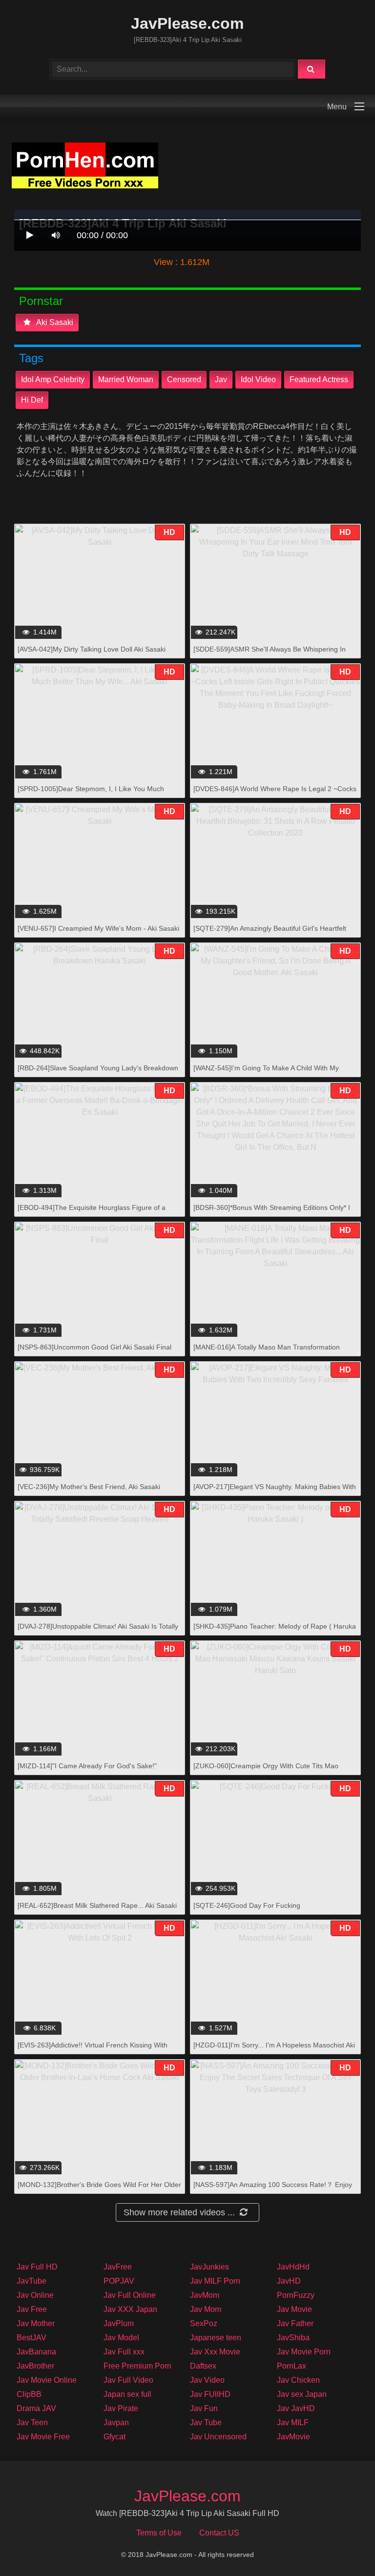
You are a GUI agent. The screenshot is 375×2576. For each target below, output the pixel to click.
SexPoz (204, 2323)
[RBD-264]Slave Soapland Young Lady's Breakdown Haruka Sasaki (98, 1073)
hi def (32, 400)
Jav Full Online (130, 2295)
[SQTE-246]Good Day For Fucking (247, 1905)
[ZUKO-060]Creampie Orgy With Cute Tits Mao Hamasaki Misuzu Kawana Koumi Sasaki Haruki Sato (275, 1771)
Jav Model (121, 2338)
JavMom (205, 2295)
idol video (258, 379)
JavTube (31, 2281)
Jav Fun (204, 2408)
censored (184, 379)
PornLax (292, 2366)
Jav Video (207, 2380)
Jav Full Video (128, 2380)
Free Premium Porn (137, 2366)
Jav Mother (36, 2323)
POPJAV (119, 2281)
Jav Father (295, 2323)
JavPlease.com (187, 23)
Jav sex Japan (302, 2394)
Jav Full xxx (124, 2352)
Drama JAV (36, 2408)
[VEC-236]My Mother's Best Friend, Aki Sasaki (89, 1487)
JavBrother (35, 2366)
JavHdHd (293, 2267)
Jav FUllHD (210, 2394)
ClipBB (29, 2394)
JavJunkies (209, 2267)
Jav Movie (294, 2309)
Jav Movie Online (47, 2380)
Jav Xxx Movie (215, 2352)
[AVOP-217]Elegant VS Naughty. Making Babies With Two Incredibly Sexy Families (275, 1492)
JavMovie (293, 2437)
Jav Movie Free (43, 2437)
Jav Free (32, 2309)
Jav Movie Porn (304, 2352)
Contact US (219, 2533)
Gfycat (115, 2437)
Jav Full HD (37, 2267)
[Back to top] (342, 2547)
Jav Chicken (298, 2380)
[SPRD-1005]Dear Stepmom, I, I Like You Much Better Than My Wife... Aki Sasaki (91, 794)
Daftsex (203, 2366)
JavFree (118, 2267)
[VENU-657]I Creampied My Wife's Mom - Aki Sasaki (98, 928)
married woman (126, 379)
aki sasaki (54, 322)
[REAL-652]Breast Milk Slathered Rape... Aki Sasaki (97, 1905)
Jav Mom (206, 2309)
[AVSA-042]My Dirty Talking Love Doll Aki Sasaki (92, 649)
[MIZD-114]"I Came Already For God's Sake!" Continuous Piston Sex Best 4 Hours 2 (87, 1771)
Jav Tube (206, 2423)
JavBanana (36, 2352)
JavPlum (119, 2323)
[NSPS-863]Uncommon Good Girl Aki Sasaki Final (94, 1347)
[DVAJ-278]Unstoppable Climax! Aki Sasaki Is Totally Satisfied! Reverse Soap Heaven (98, 1631)
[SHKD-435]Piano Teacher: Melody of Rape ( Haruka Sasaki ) (275, 1631)
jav (221, 379)
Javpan (116, 2423)
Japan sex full (127, 2394)
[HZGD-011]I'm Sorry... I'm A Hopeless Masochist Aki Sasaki (274, 2050)
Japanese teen (216, 2338)
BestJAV (31, 2338)
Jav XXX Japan (130, 2309)
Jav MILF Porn (215, 2281)
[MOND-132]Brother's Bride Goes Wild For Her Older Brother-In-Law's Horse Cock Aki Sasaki (99, 2190)
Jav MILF (293, 2423)
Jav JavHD (296, 2408)
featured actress (319, 379)
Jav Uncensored (218, 2437)
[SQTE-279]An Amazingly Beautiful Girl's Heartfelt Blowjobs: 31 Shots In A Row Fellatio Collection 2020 (274, 933)
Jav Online (35, 2295)
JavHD (289, 2281)
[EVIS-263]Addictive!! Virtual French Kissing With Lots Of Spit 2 (93, 2050)
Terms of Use (159, 2533)
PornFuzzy (296, 2295)
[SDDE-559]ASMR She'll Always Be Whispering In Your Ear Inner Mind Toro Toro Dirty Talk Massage (270, 654)
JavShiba (293, 2338)
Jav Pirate (121, 2408)
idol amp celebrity (53, 379)
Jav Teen (32, 2423)
